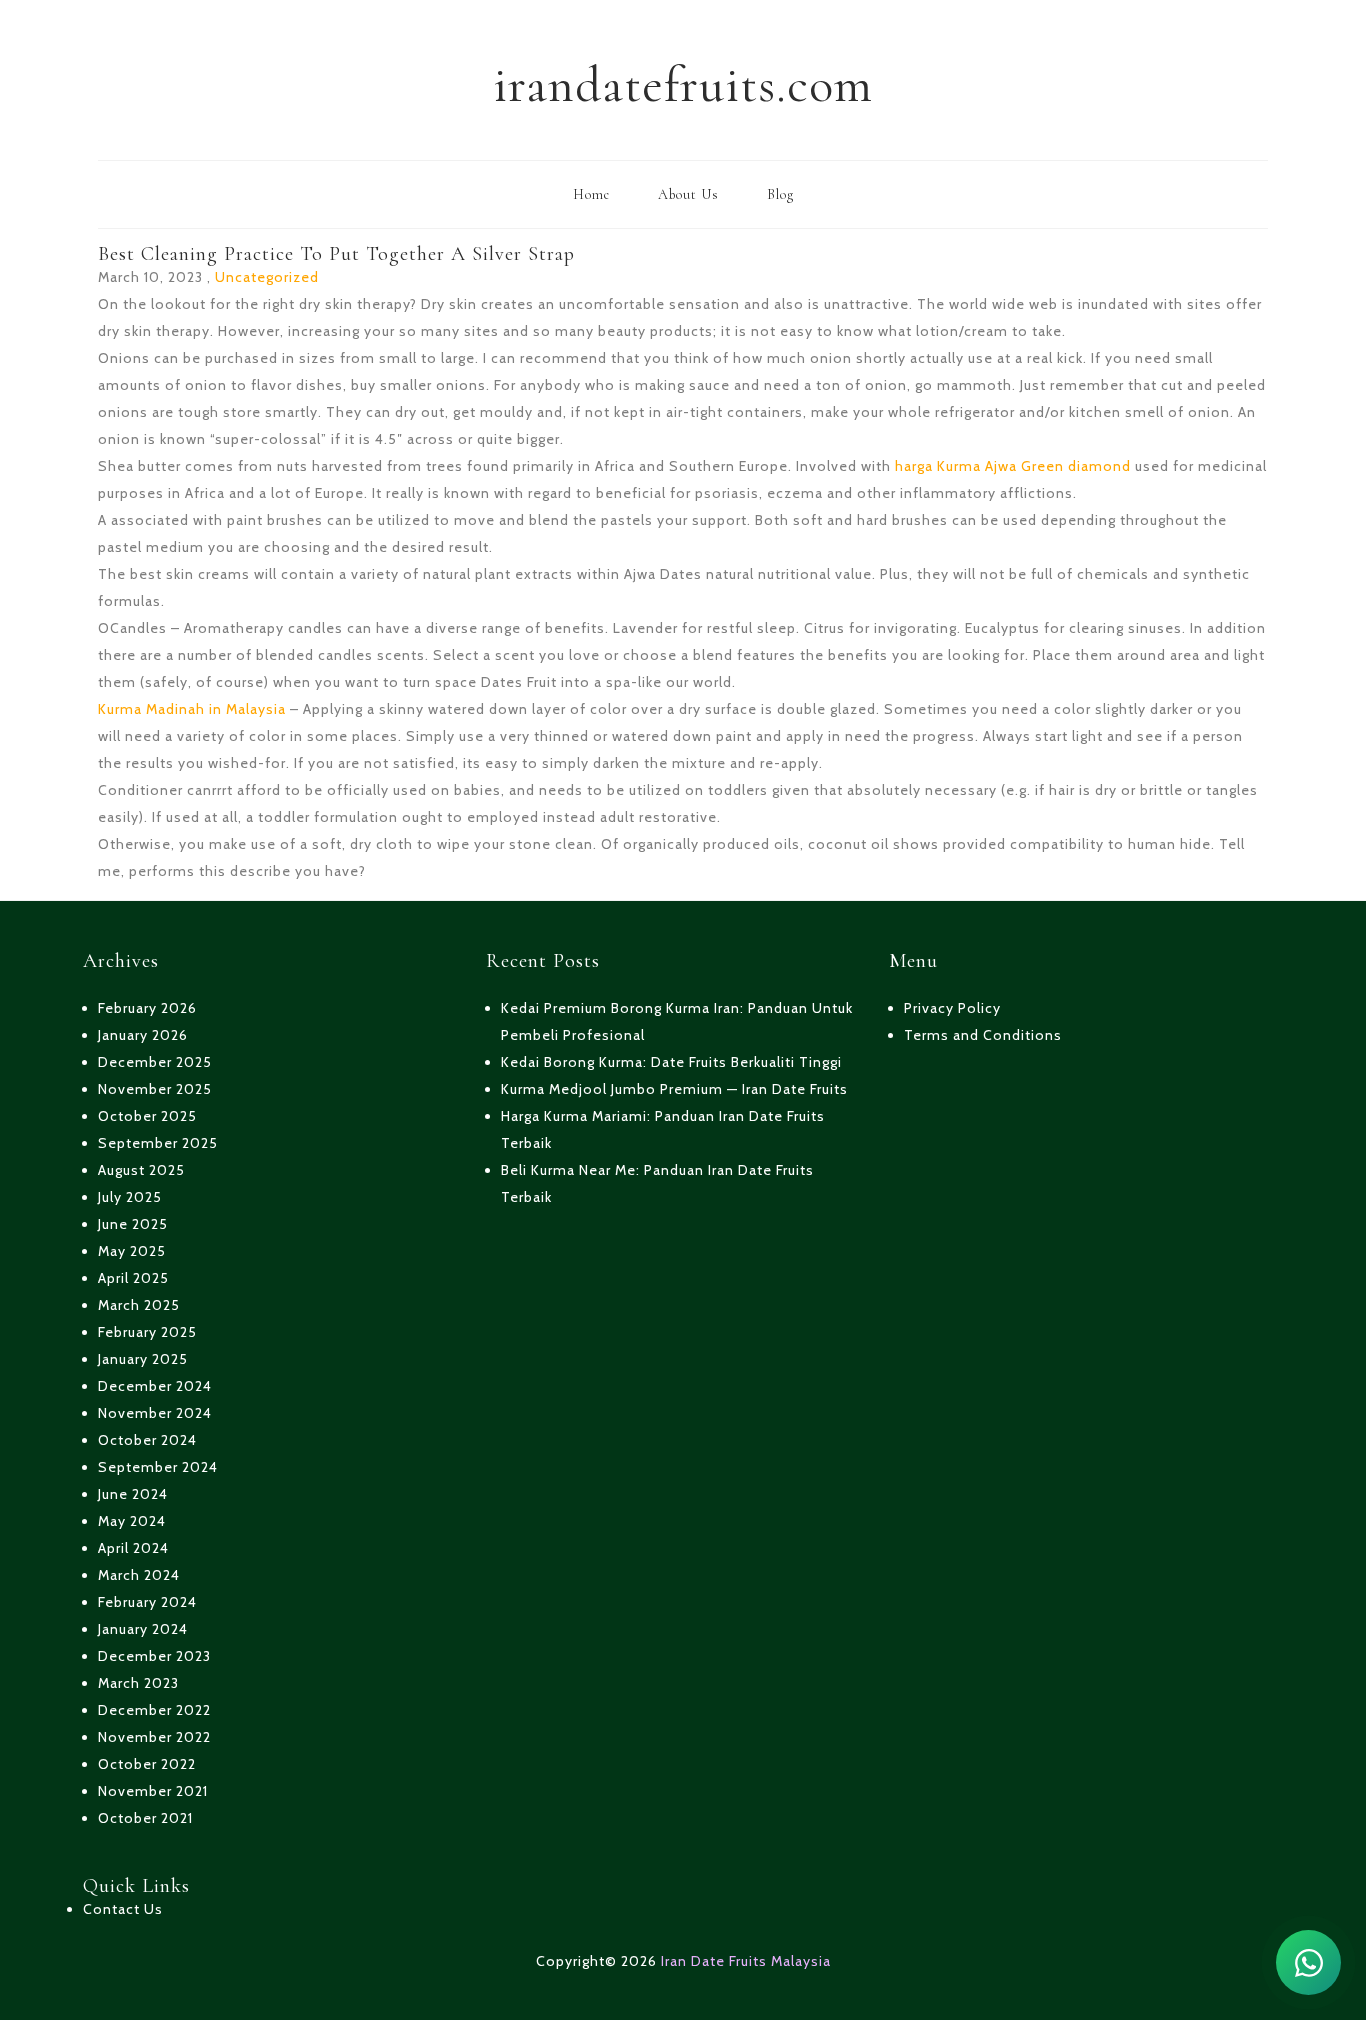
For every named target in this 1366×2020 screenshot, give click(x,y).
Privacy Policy (952, 1008)
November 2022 (154, 1737)
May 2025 (132, 1251)
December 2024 (155, 1386)
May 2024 (132, 1521)
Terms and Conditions (983, 1035)
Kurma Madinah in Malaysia (192, 709)
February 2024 (147, 1602)
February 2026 (147, 1008)
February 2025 (147, 1332)
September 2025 (158, 1143)
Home (591, 194)
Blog (780, 194)
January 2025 (143, 1359)
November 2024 (155, 1413)
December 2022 (154, 1710)
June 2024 (133, 1494)
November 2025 (155, 1089)
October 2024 (147, 1440)
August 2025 (141, 1170)
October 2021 (145, 1818)
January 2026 (143, 1035)
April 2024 (133, 1548)
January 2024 (143, 1629)
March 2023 (138, 1683)
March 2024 (139, 1575)
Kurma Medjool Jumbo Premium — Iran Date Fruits (674, 1089)
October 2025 (147, 1116)
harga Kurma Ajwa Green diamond (1013, 466)
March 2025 (139, 1305)
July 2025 (130, 1197)
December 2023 (154, 1656)
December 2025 (155, 1062)
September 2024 (158, 1467)
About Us (688, 194)
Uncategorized (267, 277)
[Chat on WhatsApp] (1308, 1962)
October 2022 (147, 1764)
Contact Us (123, 1909)
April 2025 (133, 1278)
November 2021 (153, 1791)
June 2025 (133, 1224)
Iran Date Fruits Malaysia (746, 1961)
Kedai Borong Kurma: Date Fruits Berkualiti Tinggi (671, 1062)
